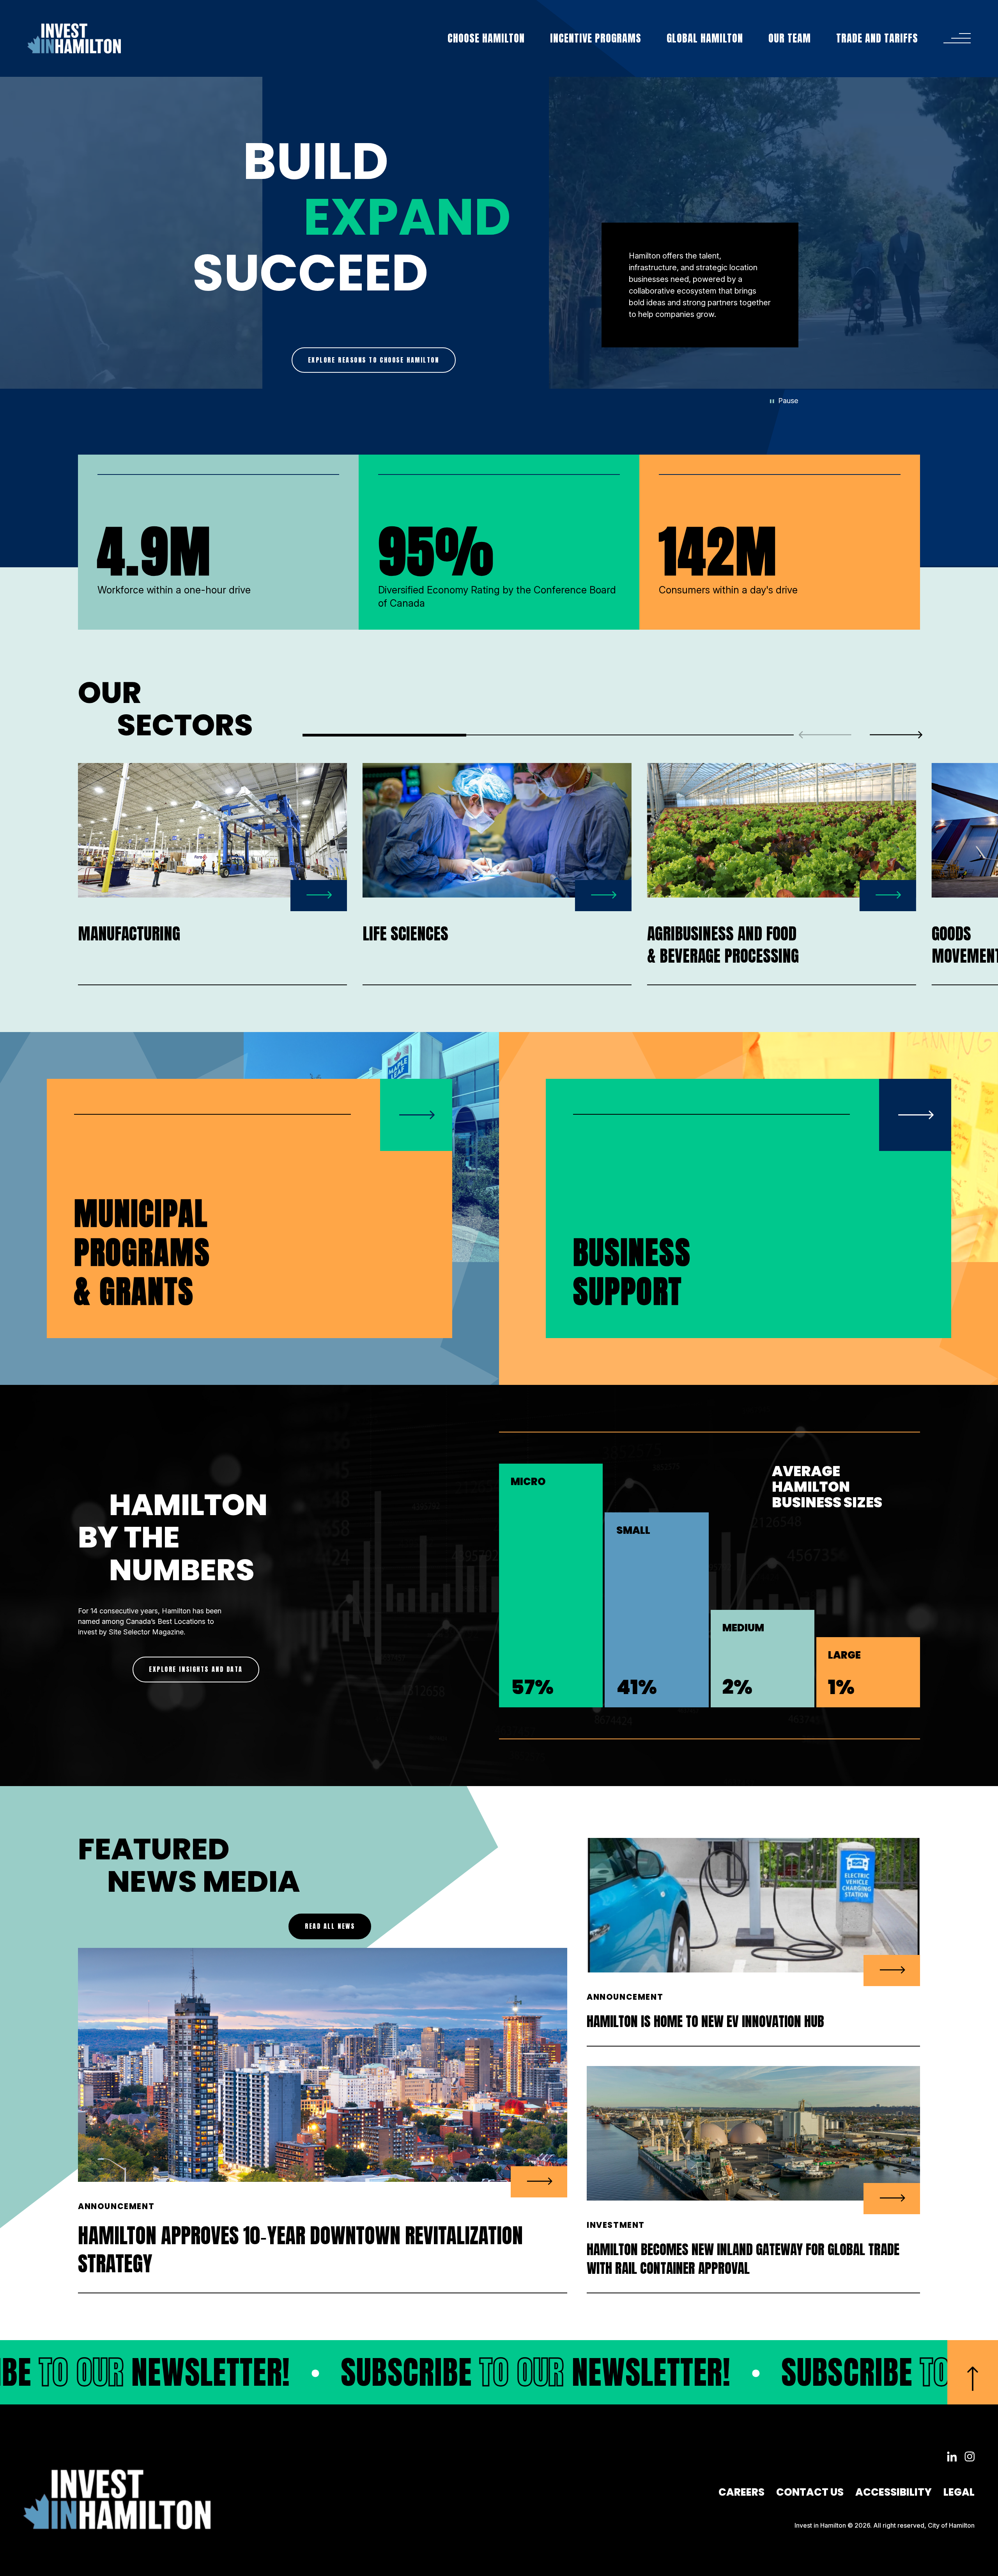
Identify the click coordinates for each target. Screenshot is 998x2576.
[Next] (896, 735)
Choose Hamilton (486, 38)
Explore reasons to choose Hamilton (374, 360)
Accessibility (894, 2492)
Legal (959, 2492)
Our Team (790, 38)
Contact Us (810, 2492)
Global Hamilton (705, 38)
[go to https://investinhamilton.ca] (74, 38)
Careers (741, 2492)
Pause (788, 401)
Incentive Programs (596, 38)
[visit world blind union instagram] (970, 2457)
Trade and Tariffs (877, 38)
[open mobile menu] (957, 38)
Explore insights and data (196, 1669)
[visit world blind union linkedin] (952, 2457)
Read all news (330, 1926)
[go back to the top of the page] (973, 2372)
